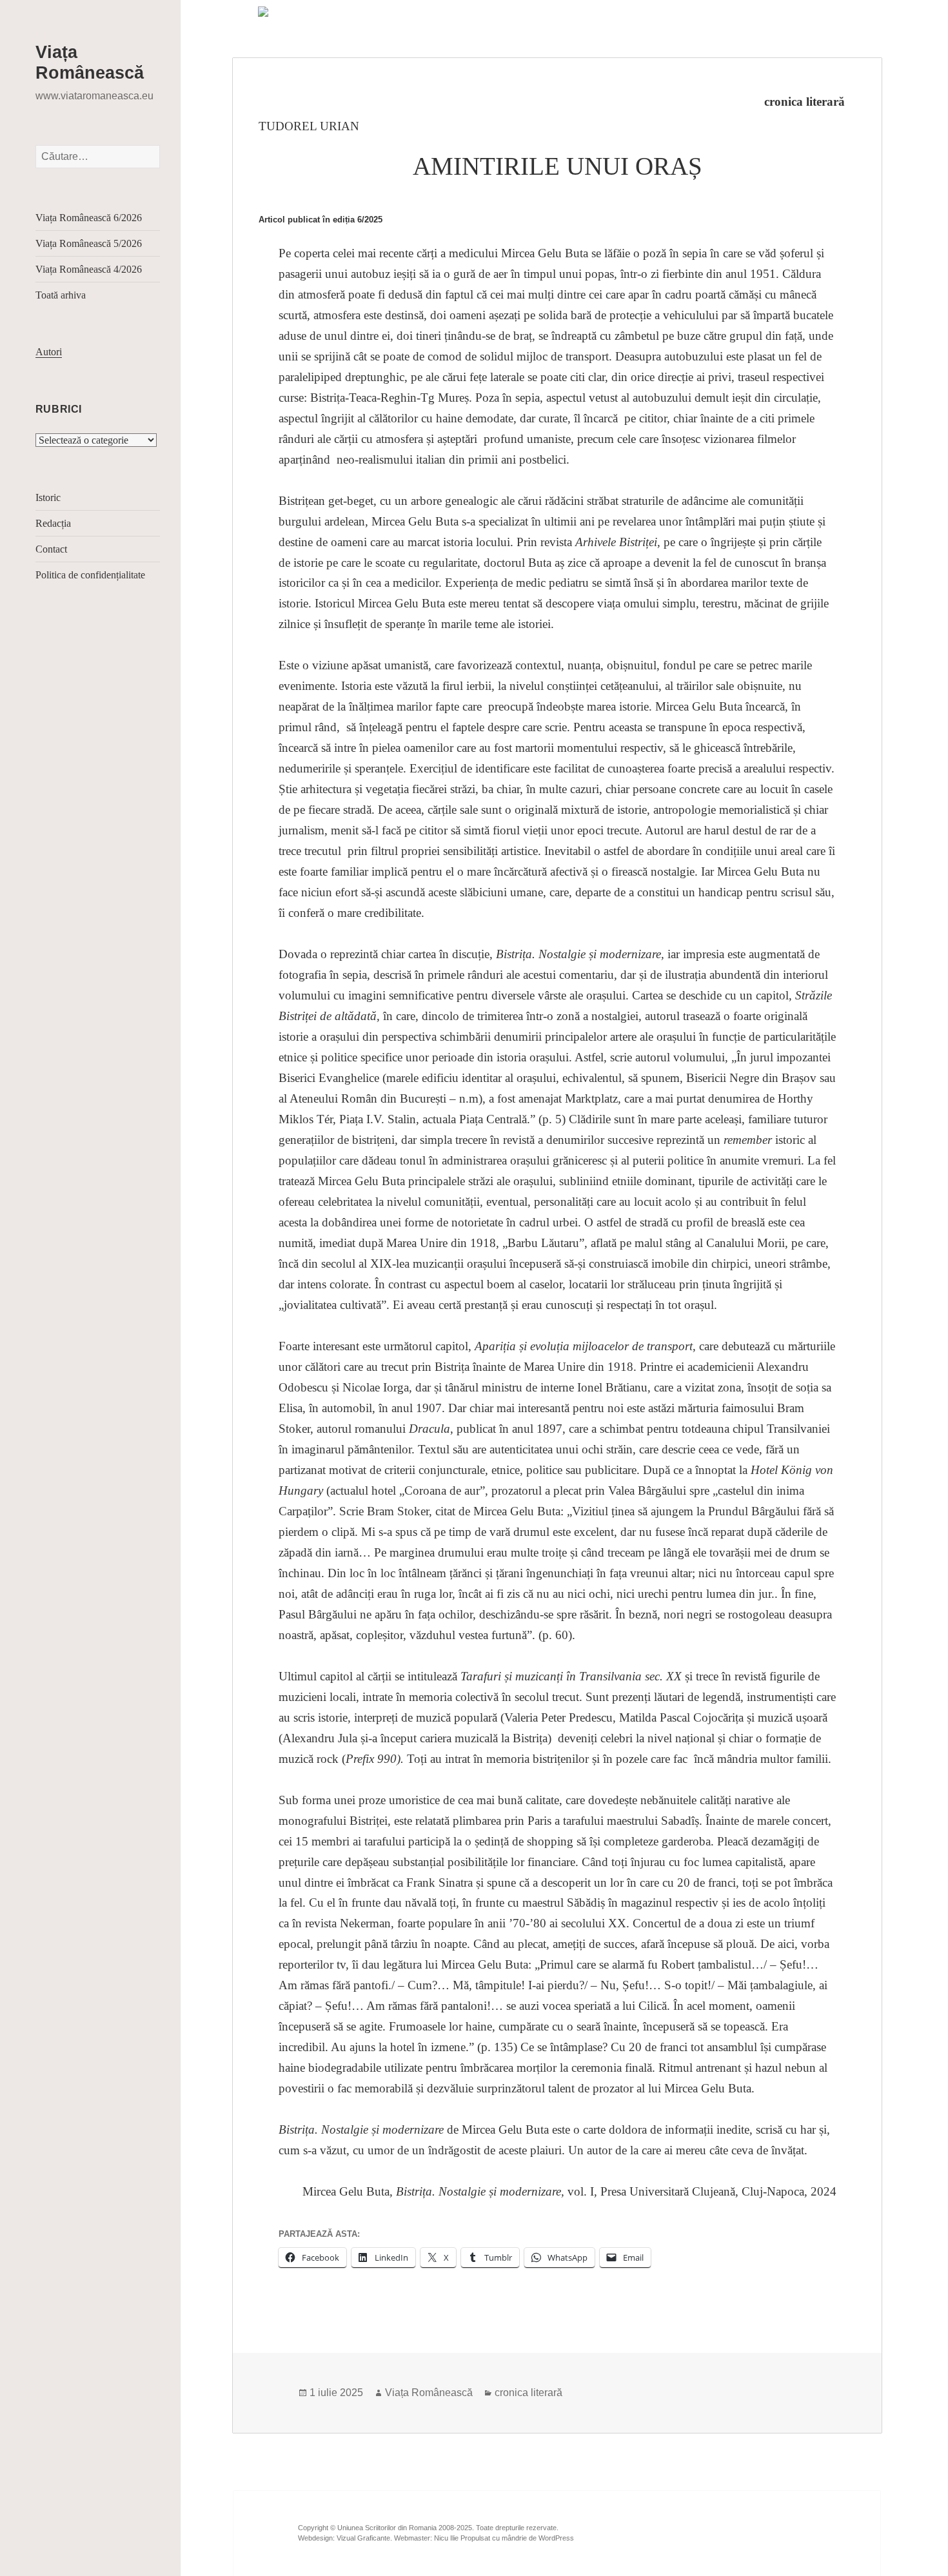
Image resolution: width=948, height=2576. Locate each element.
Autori (49, 352)
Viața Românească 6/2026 (89, 218)
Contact (51, 549)
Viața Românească (429, 2393)
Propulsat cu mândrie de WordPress (517, 2538)
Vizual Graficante (363, 2538)
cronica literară (805, 102)
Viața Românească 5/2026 (89, 243)
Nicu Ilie (446, 2538)
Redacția (53, 523)
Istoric (48, 497)
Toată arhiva (61, 295)
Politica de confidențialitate (90, 575)
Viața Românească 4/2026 (89, 269)
